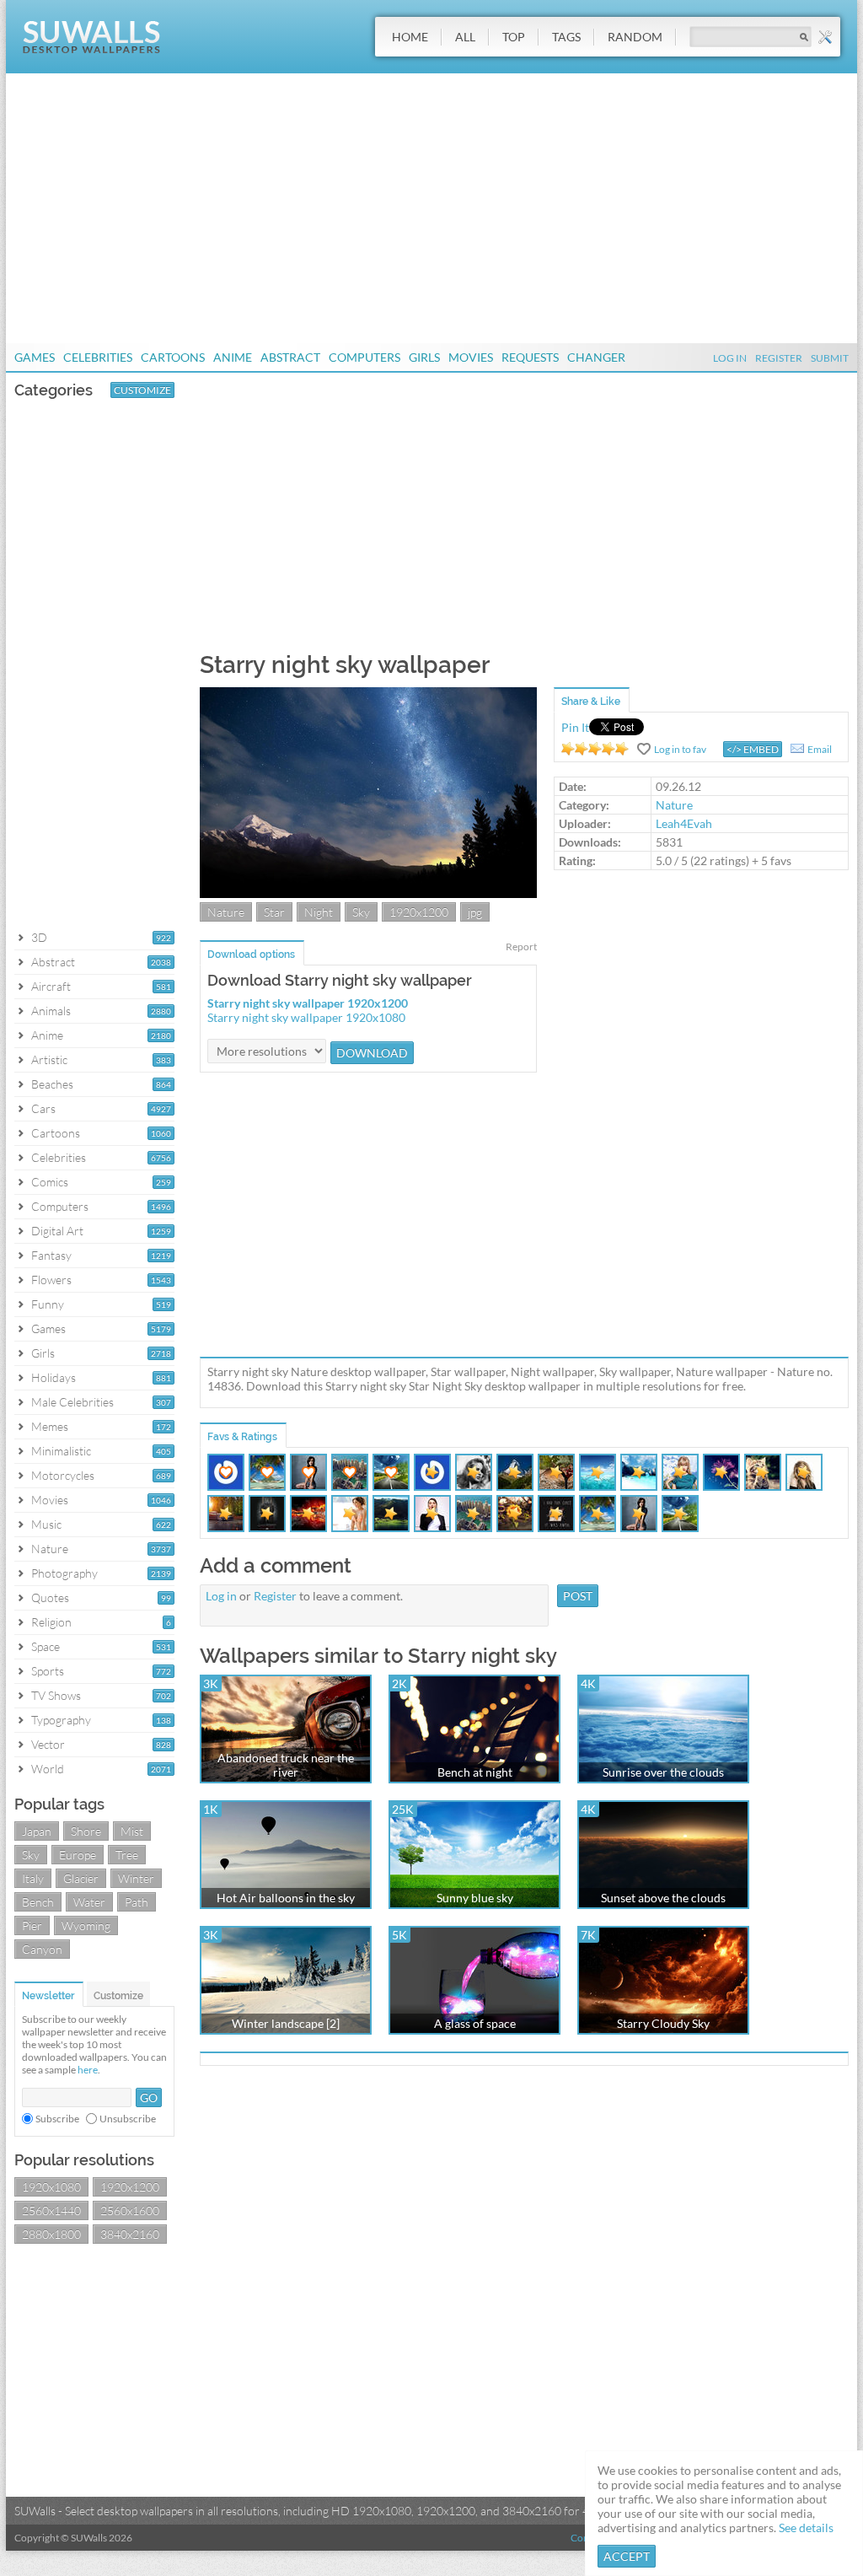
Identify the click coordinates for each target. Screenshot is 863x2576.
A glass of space (475, 2023)
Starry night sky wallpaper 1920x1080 (306, 1017)
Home (410, 37)
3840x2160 (130, 2234)
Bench (38, 1902)
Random (635, 37)
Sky (31, 1855)
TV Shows (56, 1695)
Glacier (81, 1878)
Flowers (51, 1280)
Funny (48, 1304)
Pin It (575, 727)
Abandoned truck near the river (286, 1765)
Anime (233, 357)
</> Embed (753, 749)
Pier (32, 1925)
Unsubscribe (128, 2119)
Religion (51, 1622)
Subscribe (57, 2119)
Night (319, 912)
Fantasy (51, 1255)
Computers (364, 357)
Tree (127, 1855)
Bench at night (475, 1772)
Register (779, 358)
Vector (48, 1744)
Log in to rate (595, 749)
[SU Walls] (91, 49)
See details (806, 2528)
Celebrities (98, 357)
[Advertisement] (431, 208)
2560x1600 (130, 2210)
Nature (50, 1549)
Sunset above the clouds (663, 1898)
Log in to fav (680, 749)
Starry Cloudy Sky (663, 2023)
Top (514, 37)
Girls (424, 357)
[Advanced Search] (825, 37)
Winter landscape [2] (286, 2023)
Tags (566, 37)
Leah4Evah (684, 823)
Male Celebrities (72, 1402)
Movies (471, 357)
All (465, 37)
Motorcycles (63, 1475)
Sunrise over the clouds (663, 1772)
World (48, 1769)
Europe (78, 1855)
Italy (33, 1878)
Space (46, 1646)
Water (89, 1902)
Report (521, 947)
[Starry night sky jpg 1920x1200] (368, 893)
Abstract (290, 357)
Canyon (42, 1949)
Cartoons (173, 357)
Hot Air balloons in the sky (286, 1898)
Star (274, 912)
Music (46, 1524)
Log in (221, 1596)
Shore (86, 1831)
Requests (530, 357)
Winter (136, 1878)
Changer (596, 357)
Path (137, 1902)
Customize (142, 390)
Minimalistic (61, 1451)
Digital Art (57, 1231)
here (88, 2070)
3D (39, 937)
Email (820, 749)
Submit (830, 358)
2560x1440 (51, 2210)
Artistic (49, 1059)
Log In (730, 358)
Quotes (50, 1597)
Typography (61, 1720)
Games (35, 357)
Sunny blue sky (475, 1898)
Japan (37, 1831)
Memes (50, 1426)
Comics (50, 1182)
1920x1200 (130, 2187)
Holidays (54, 1377)
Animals (51, 1011)
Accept (627, 2556)
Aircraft (51, 986)
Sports (48, 1671)
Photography (64, 1573)
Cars (43, 1108)
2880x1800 (51, 2234)
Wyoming (86, 1925)
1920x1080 (51, 2187)
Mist (132, 1831)
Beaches (52, 1084)
